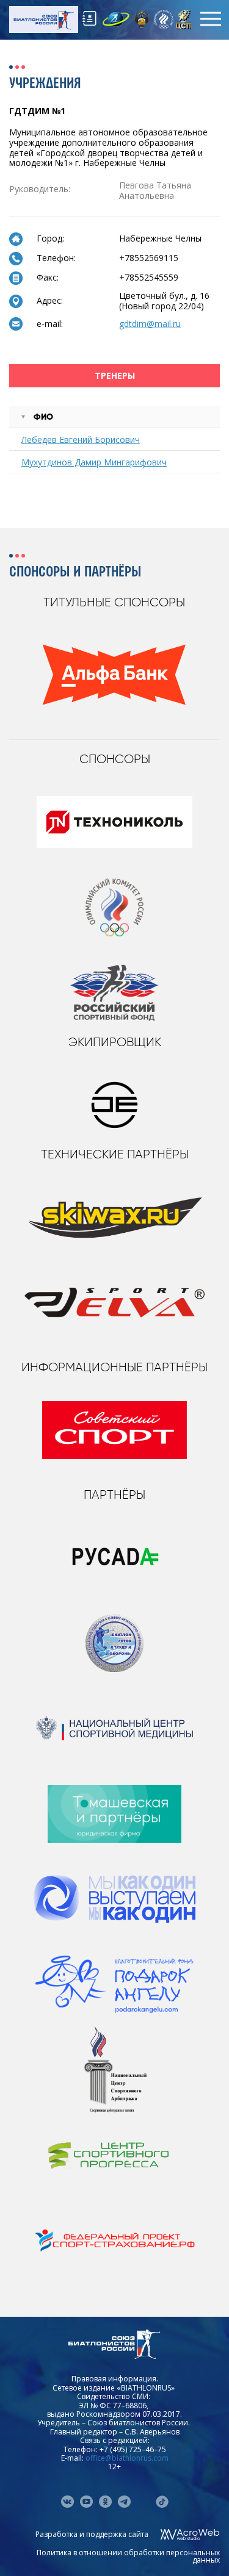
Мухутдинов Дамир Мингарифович (94, 462)
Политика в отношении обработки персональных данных (128, 2556)
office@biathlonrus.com (127, 2458)
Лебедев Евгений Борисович (81, 439)
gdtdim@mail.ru (150, 324)
